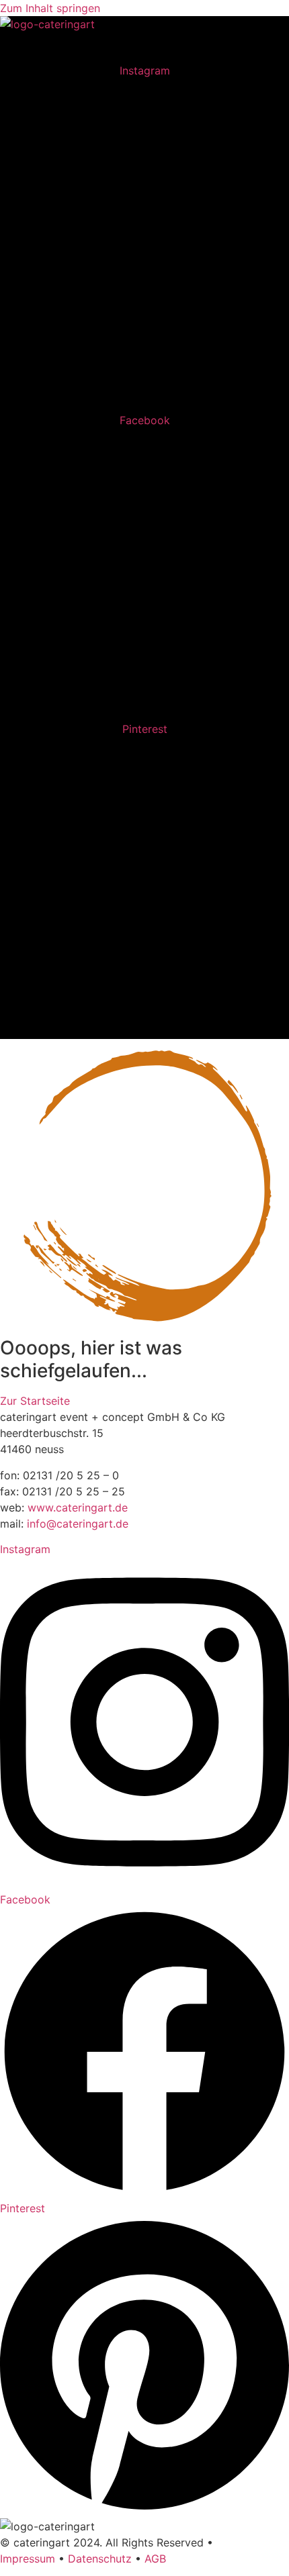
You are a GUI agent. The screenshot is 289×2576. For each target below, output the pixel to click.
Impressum (28, 2559)
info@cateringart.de (78, 1524)
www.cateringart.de (78, 1507)
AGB (155, 2559)
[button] (274, 47)
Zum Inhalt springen (50, 8)
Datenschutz (100, 2559)
